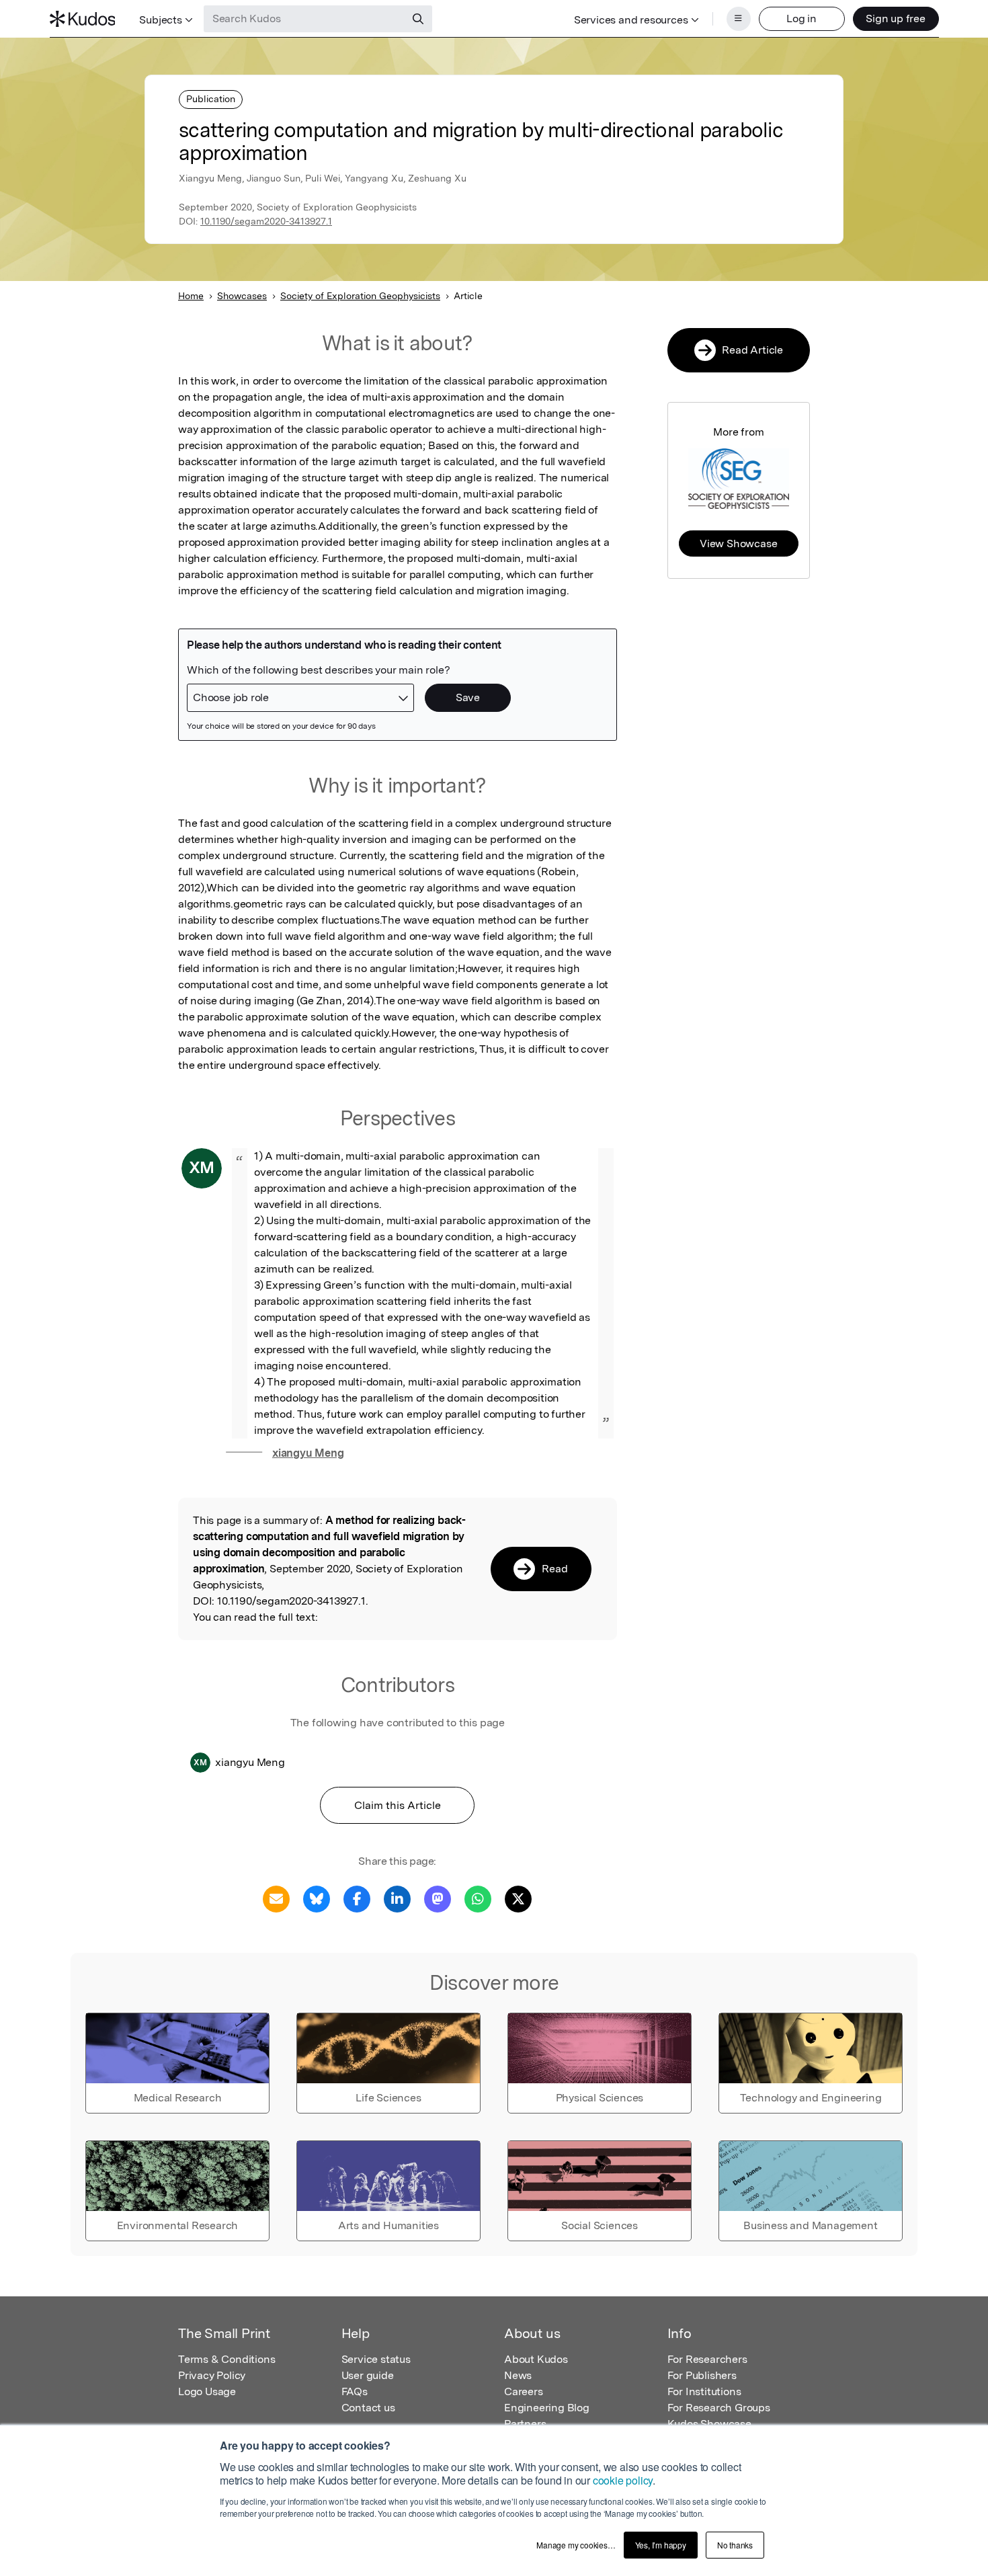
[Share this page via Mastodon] (438, 1898)
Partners (525, 2424)
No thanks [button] (735, 2545)
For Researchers (707, 2359)
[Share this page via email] (276, 1898)
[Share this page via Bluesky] (317, 1898)
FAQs (355, 2391)
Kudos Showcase (709, 2424)
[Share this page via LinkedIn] (397, 1898)
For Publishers (702, 2375)
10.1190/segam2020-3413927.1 (266, 221)
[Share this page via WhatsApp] (478, 1898)
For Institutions (704, 2391)
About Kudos (536, 2359)
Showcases (242, 296)
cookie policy (623, 2480)
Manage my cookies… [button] (576, 2545)
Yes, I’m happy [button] (661, 2545)
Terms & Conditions (227, 2359)
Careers (524, 2391)
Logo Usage (207, 2391)
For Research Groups (719, 2408)
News (518, 2375)
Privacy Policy (212, 2375)
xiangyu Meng (308, 1453)
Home (191, 296)
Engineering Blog (547, 2408)
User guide (368, 2375)
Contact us (368, 2408)
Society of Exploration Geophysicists (360, 296)
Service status (376, 2359)
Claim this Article (398, 1805)
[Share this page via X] (518, 1898)
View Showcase (738, 544)
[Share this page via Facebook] (357, 1898)
